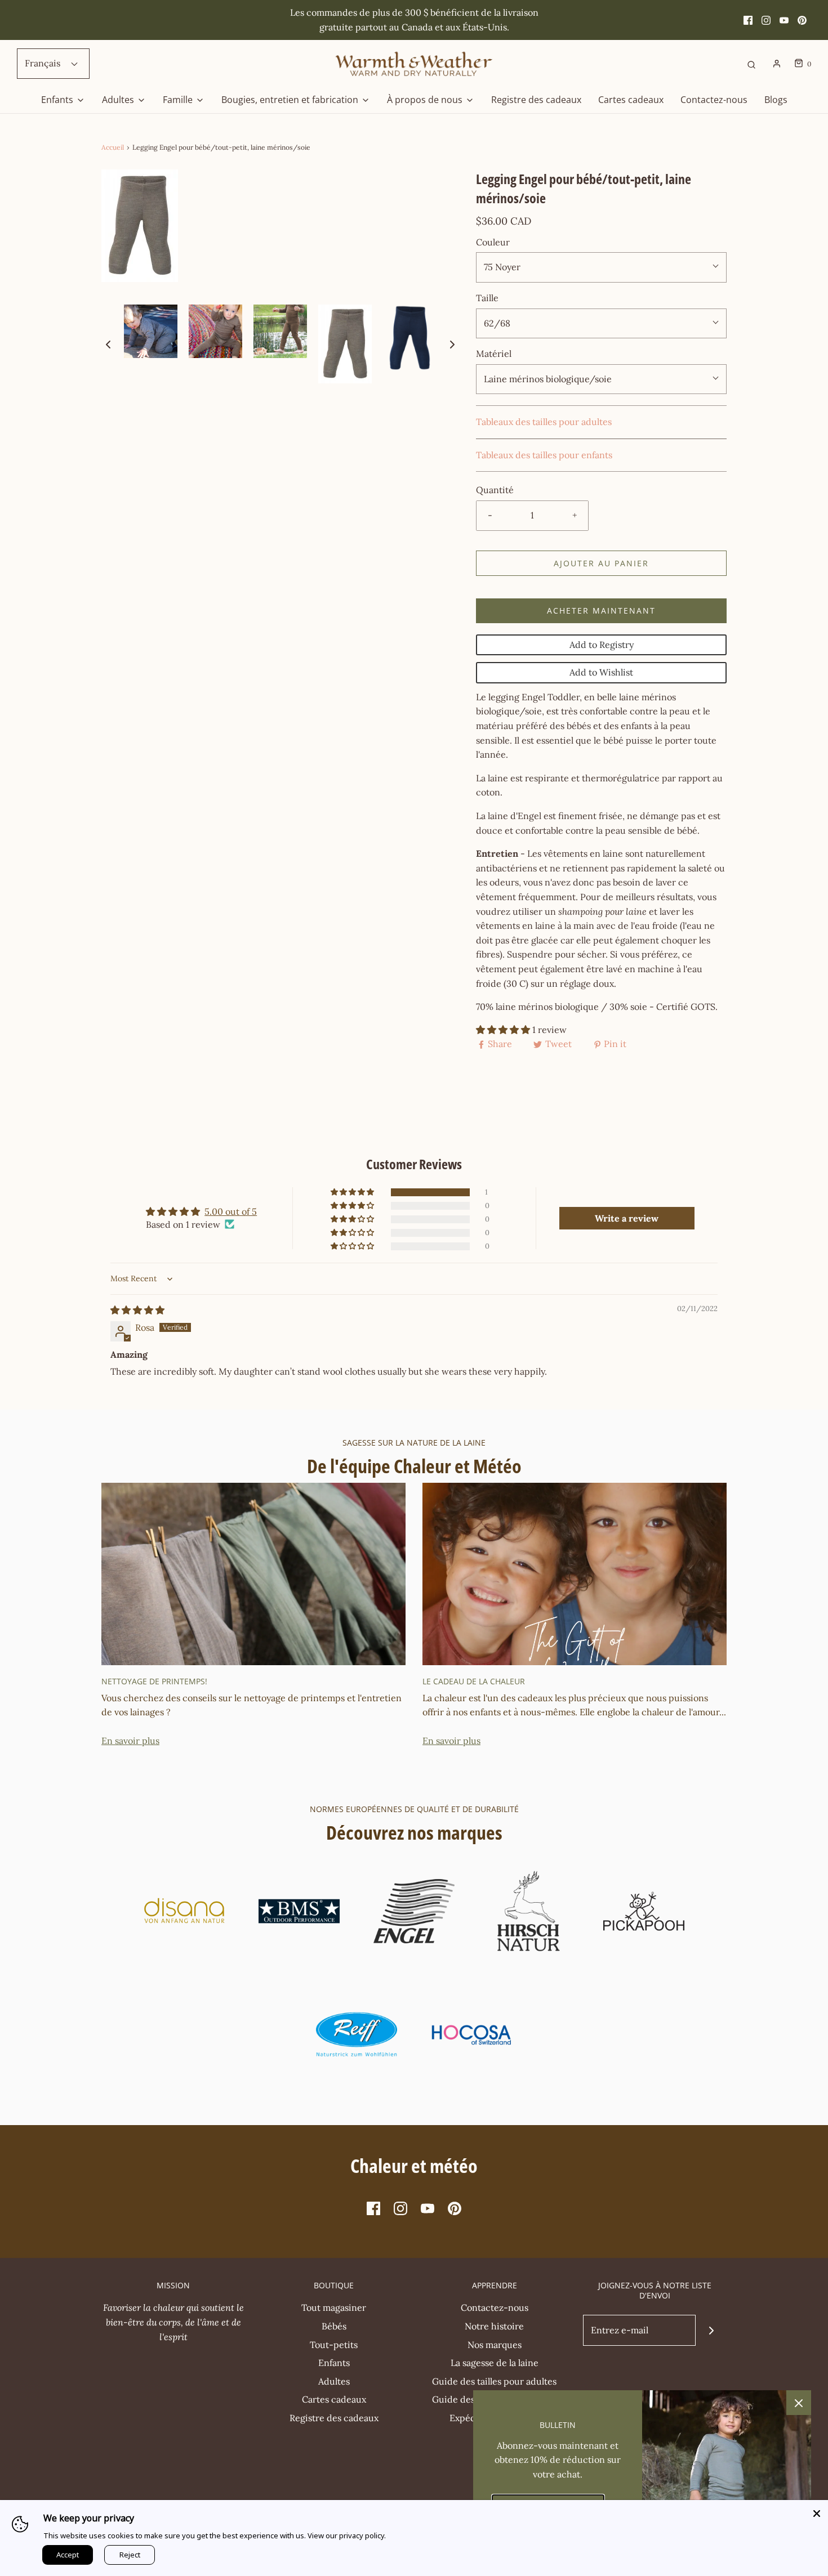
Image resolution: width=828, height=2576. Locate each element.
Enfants (334, 2363)
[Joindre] (711, 2330)
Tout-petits (334, 2345)
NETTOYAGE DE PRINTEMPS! (154, 1681)
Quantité (495, 490)
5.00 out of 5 (231, 1211)
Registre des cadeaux (536, 100)
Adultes (334, 2381)
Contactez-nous (714, 100)
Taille (487, 298)
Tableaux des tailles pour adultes (544, 422)
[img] (137, 1310)
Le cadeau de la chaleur (474, 1681)
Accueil (113, 147)
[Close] (817, 2511)
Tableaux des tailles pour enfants (544, 455)
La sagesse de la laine (495, 2363)
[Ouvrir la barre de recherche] (751, 64)
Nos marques (495, 2345)
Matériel (494, 354)
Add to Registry (602, 645)
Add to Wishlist (601, 672)
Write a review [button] (627, 1218)
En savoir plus (130, 1741)
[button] (108, 344)
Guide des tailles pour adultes (494, 2381)
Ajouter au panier (601, 563)
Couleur (493, 242)
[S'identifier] (777, 64)
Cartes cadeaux (631, 100)
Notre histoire (494, 2326)
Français (44, 63)
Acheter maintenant (601, 611)
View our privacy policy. (347, 2535)
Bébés (334, 2326)
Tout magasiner (334, 2307)
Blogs (776, 100)
